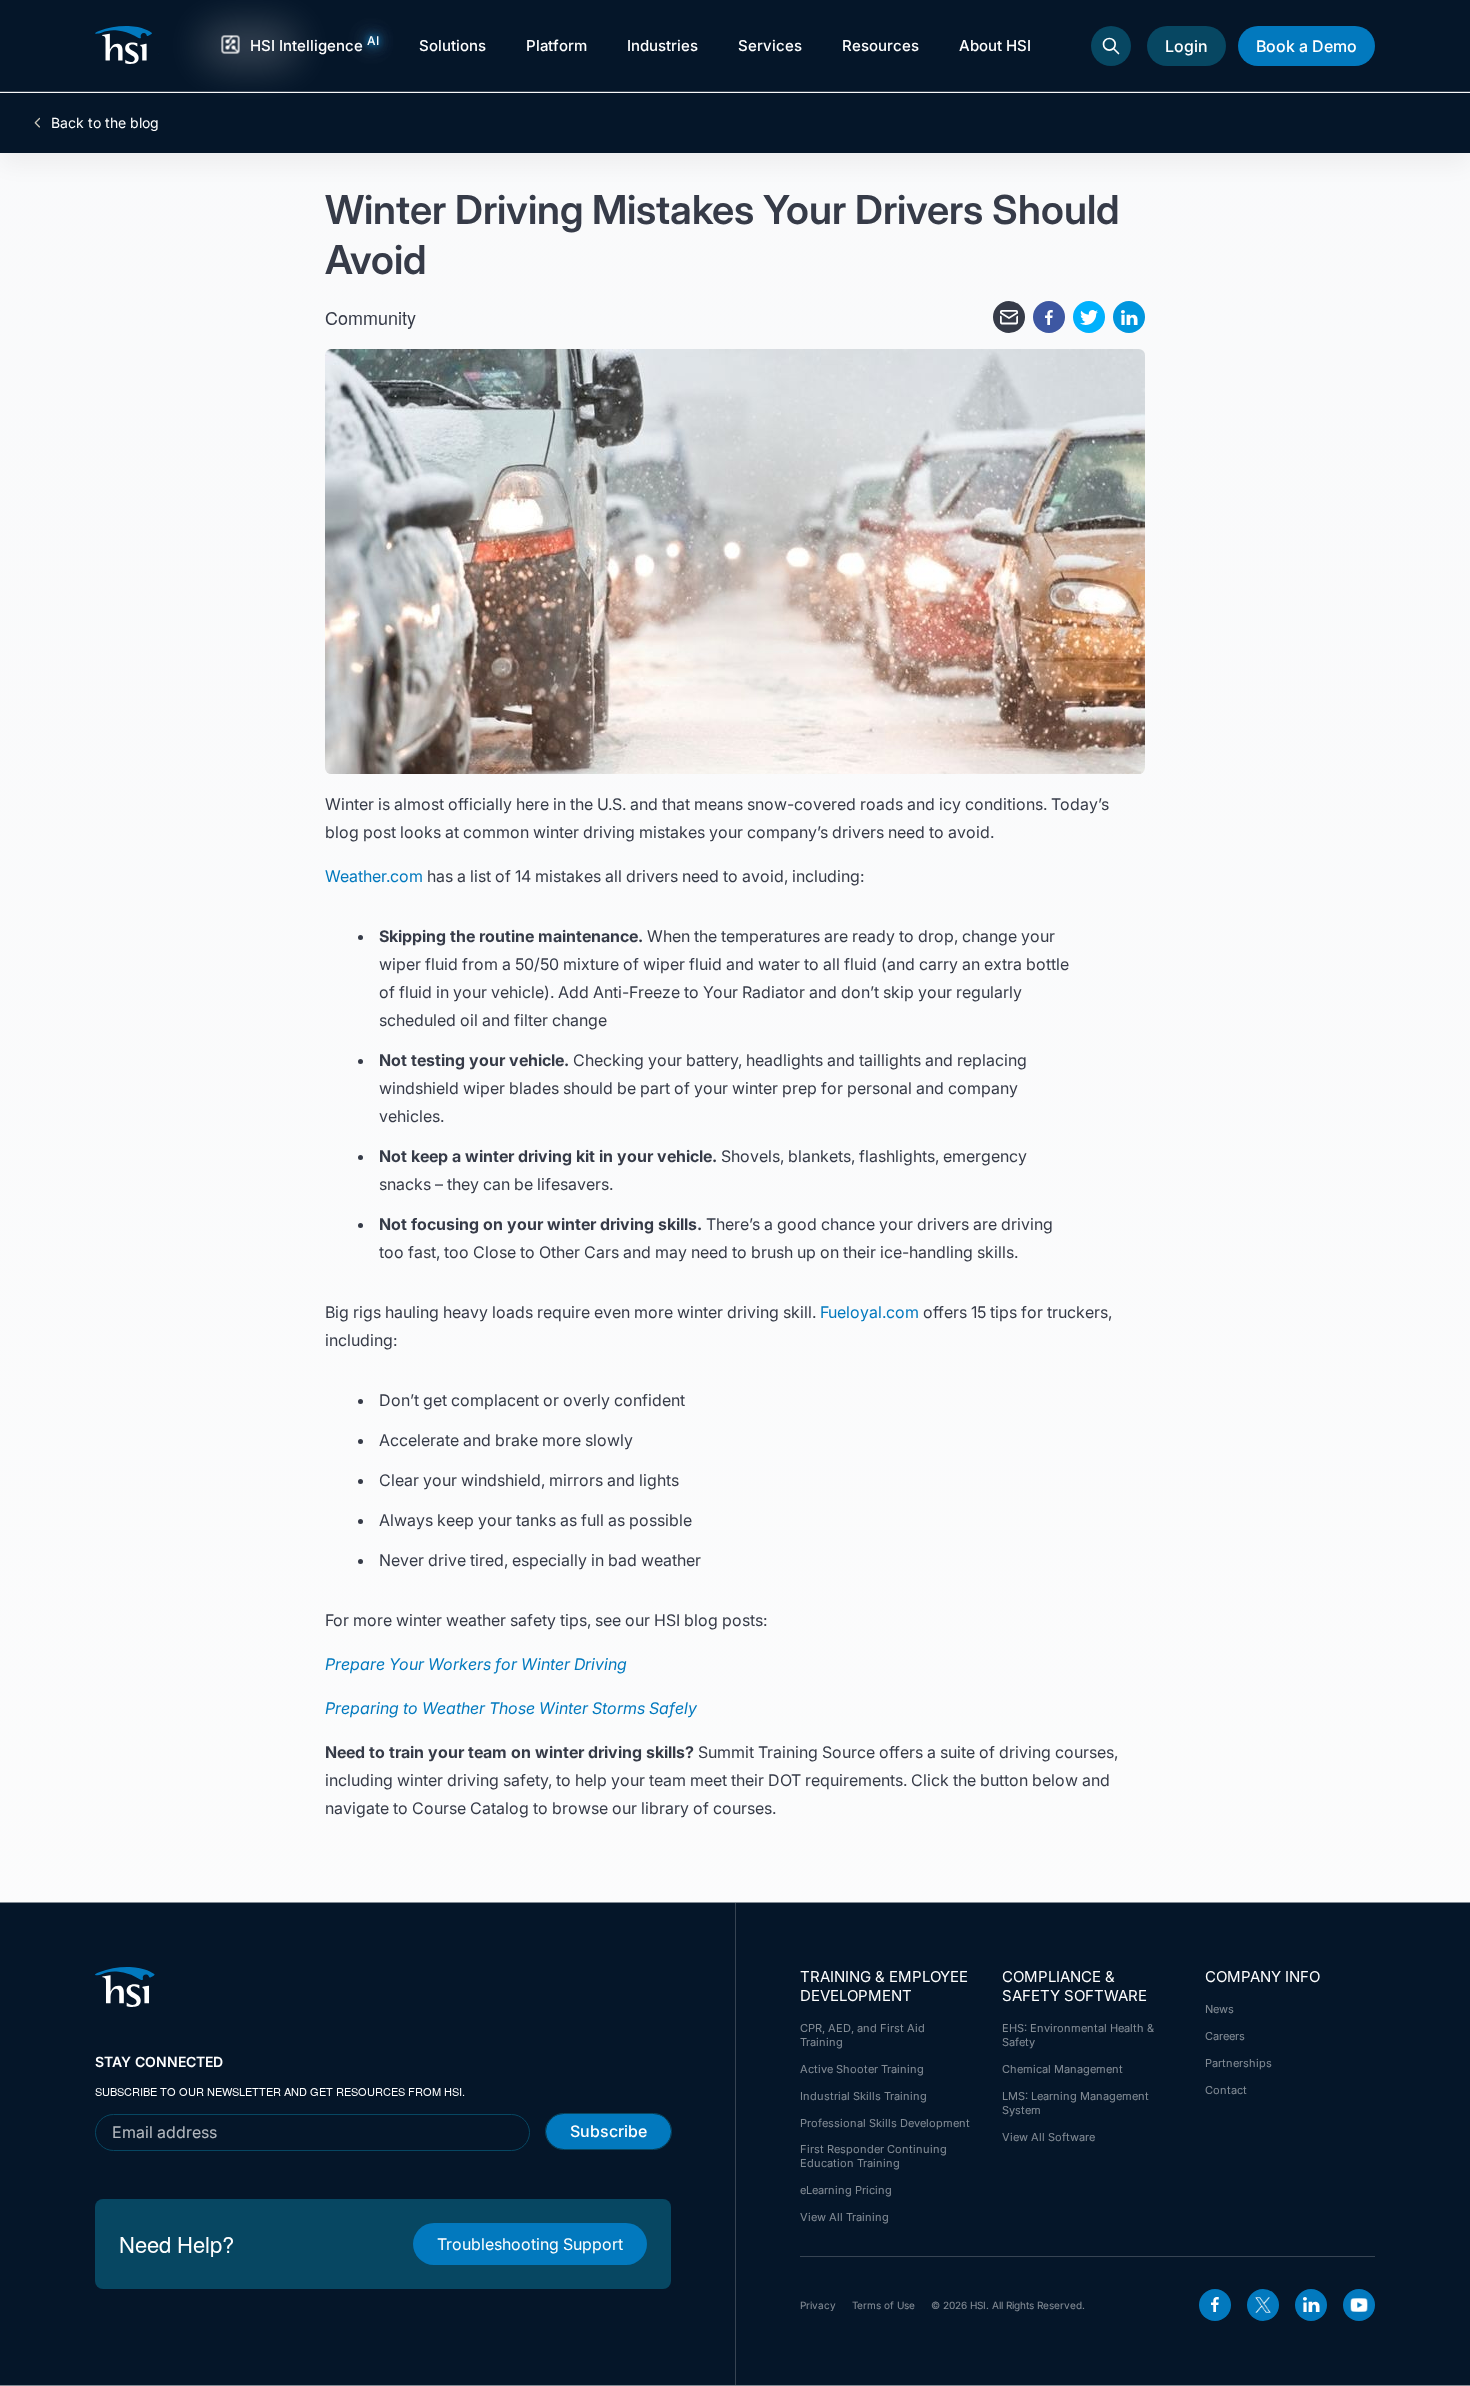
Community (370, 317)
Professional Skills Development (885, 2123)
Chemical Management (1062, 2069)
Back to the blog (105, 123)
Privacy (818, 2305)
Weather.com (374, 876)
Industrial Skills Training (863, 2096)
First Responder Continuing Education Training (873, 2156)
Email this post (1009, 317)
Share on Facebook (1049, 317)
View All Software (1048, 2137)
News (1219, 2009)
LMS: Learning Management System (1075, 2103)
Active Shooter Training (862, 2069)
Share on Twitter (1089, 317)
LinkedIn (1311, 2305)
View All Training (844, 2217)
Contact (1226, 2090)
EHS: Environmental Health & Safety (1078, 2035)
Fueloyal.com (869, 1312)
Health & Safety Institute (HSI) (127, 45)
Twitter (1263, 2305)
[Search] (1111, 46)
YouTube (1359, 2305)
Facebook (1215, 2305)
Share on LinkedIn (1129, 317)
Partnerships (1238, 2063)
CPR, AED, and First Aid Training (862, 2035)
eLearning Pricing (846, 2190)
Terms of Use (883, 2305)
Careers (1225, 2036)
